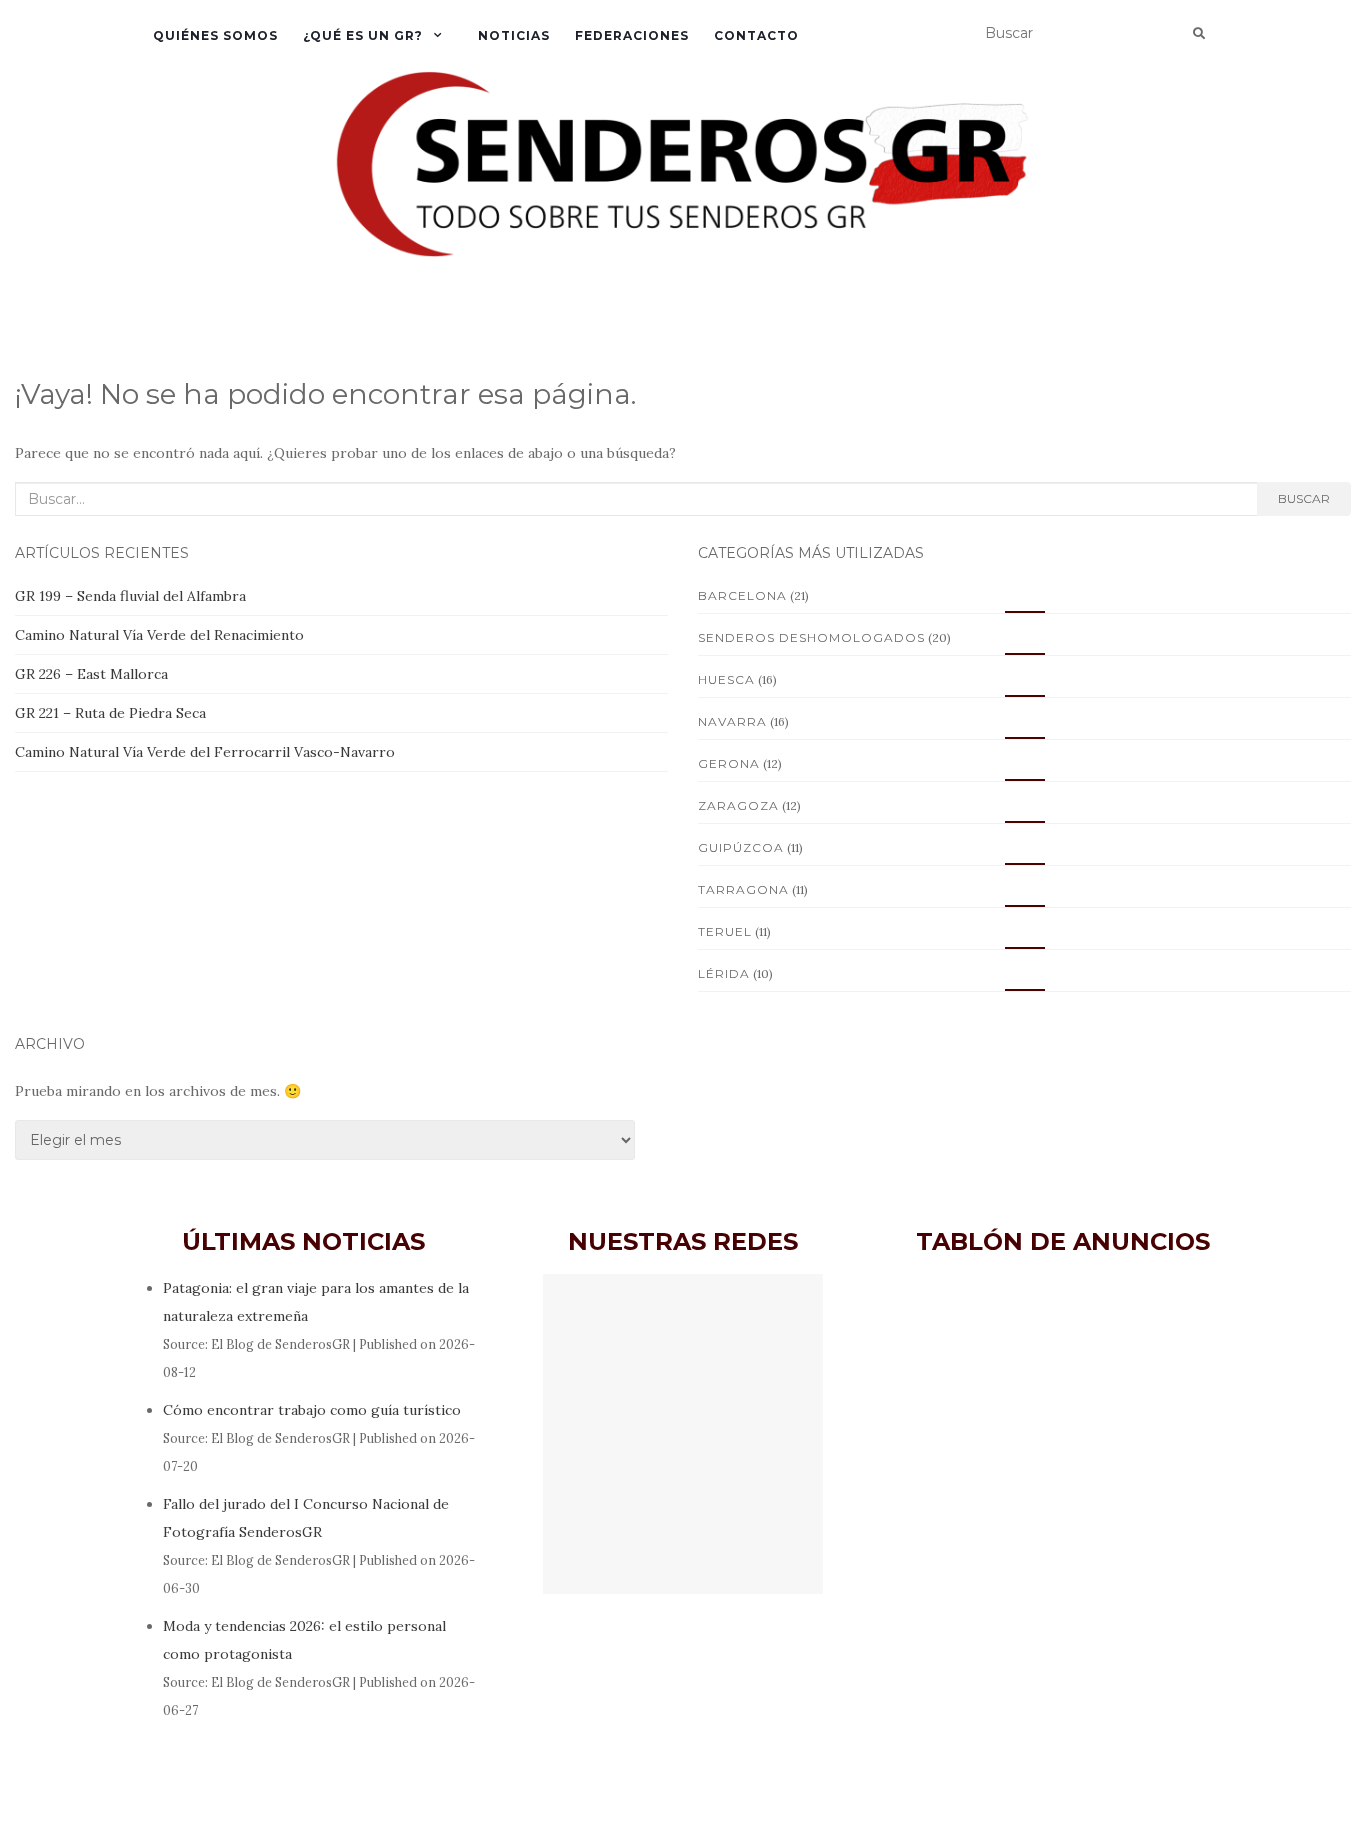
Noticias (514, 35)
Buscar (1304, 498)
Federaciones (632, 35)
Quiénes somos (215, 35)
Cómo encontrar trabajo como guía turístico (312, 1410)
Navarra (732, 721)
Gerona (729, 763)
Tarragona (743, 889)
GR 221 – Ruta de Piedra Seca (110, 713)
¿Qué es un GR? (363, 35)
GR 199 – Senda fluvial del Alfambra (130, 596)
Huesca (726, 679)
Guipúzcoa (741, 847)
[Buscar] (1199, 34)
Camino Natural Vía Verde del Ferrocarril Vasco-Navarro (205, 752)
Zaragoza (738, 805)
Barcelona (742, 595)
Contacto (756, 35)
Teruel (725, 931)
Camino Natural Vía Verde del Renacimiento (159, 635)
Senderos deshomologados (811, 637)
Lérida (724, 973)
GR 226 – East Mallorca (91, 674)
